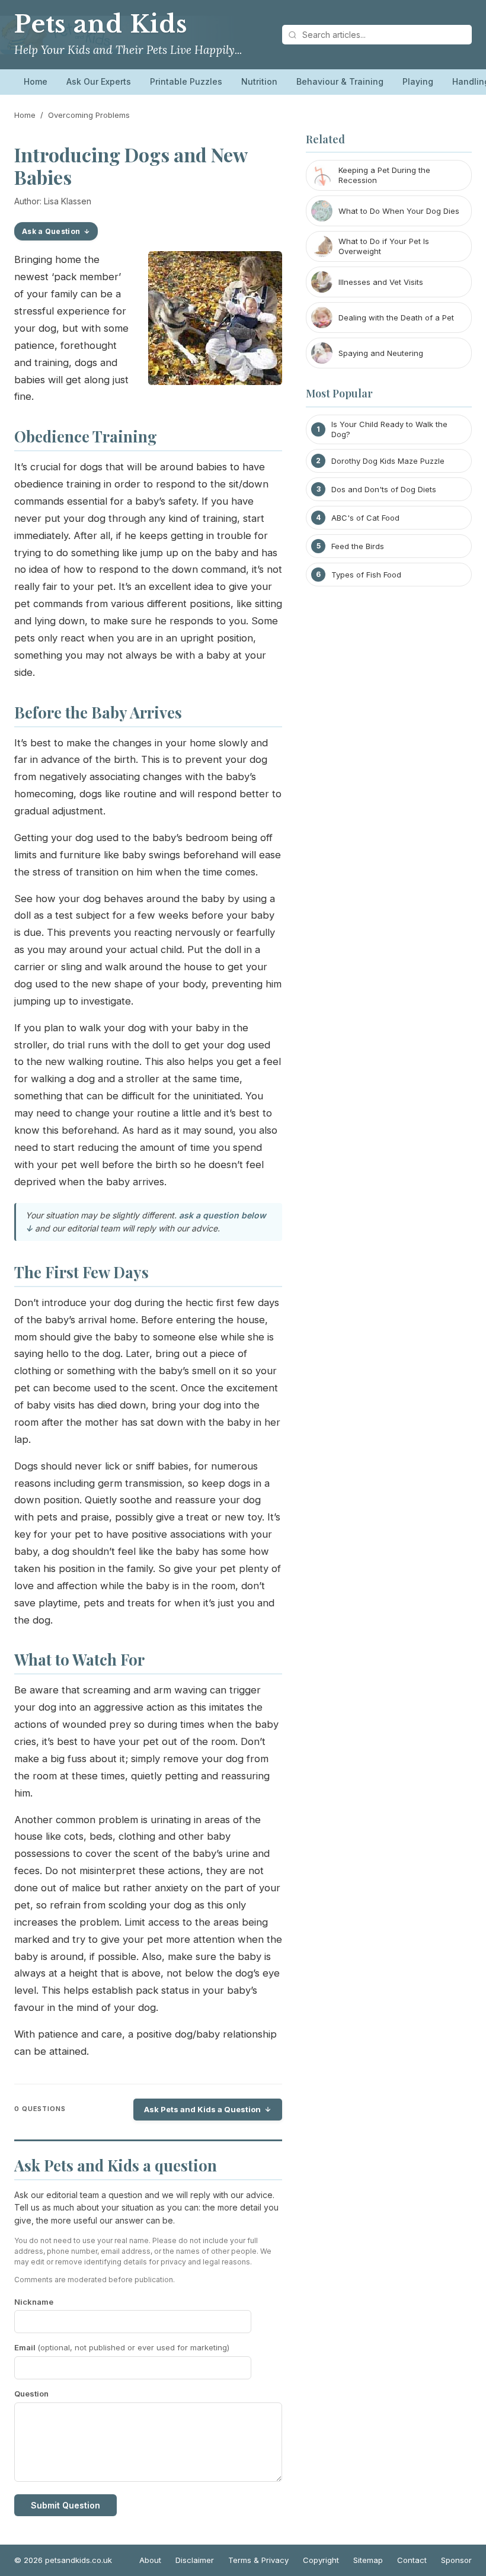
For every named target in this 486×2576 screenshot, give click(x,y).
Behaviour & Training (340, 81)
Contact (412, 2560)
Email (122, 2347)
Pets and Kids (101, 24)
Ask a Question (51, 231)
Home (36, 81)
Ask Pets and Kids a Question (202, 2109)
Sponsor (456, 2560)
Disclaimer (195, 2560)
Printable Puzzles (186, 81)
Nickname (34, 2302)
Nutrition (259, 81)
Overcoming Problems (89, 115)
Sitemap (368, 2560)
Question (31, 2394)
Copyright (321, 2560)
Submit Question (65, 2505)
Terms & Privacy (258, 2560)
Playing (418, 81)
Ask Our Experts (99, 81)
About (150, 2560)
